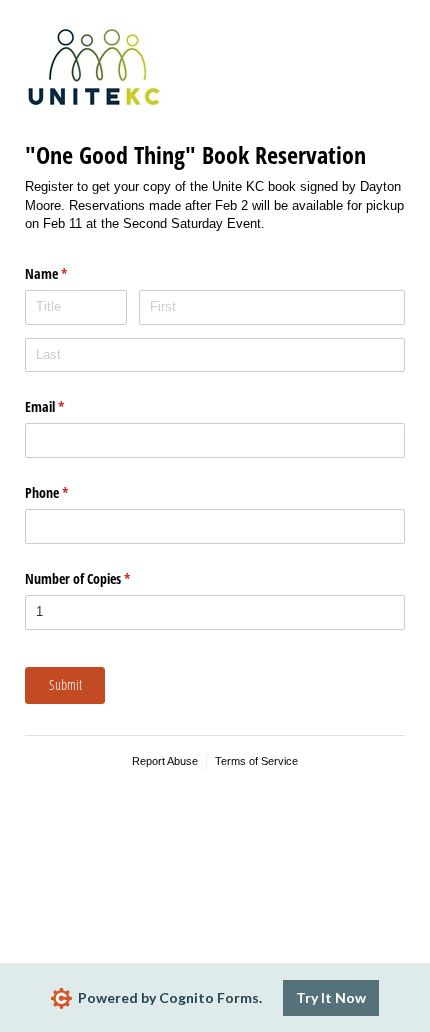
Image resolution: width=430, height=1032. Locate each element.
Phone (70, 492)
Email (68, 406)
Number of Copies (101, 578)
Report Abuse (165, 761)
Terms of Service (256, 761)
